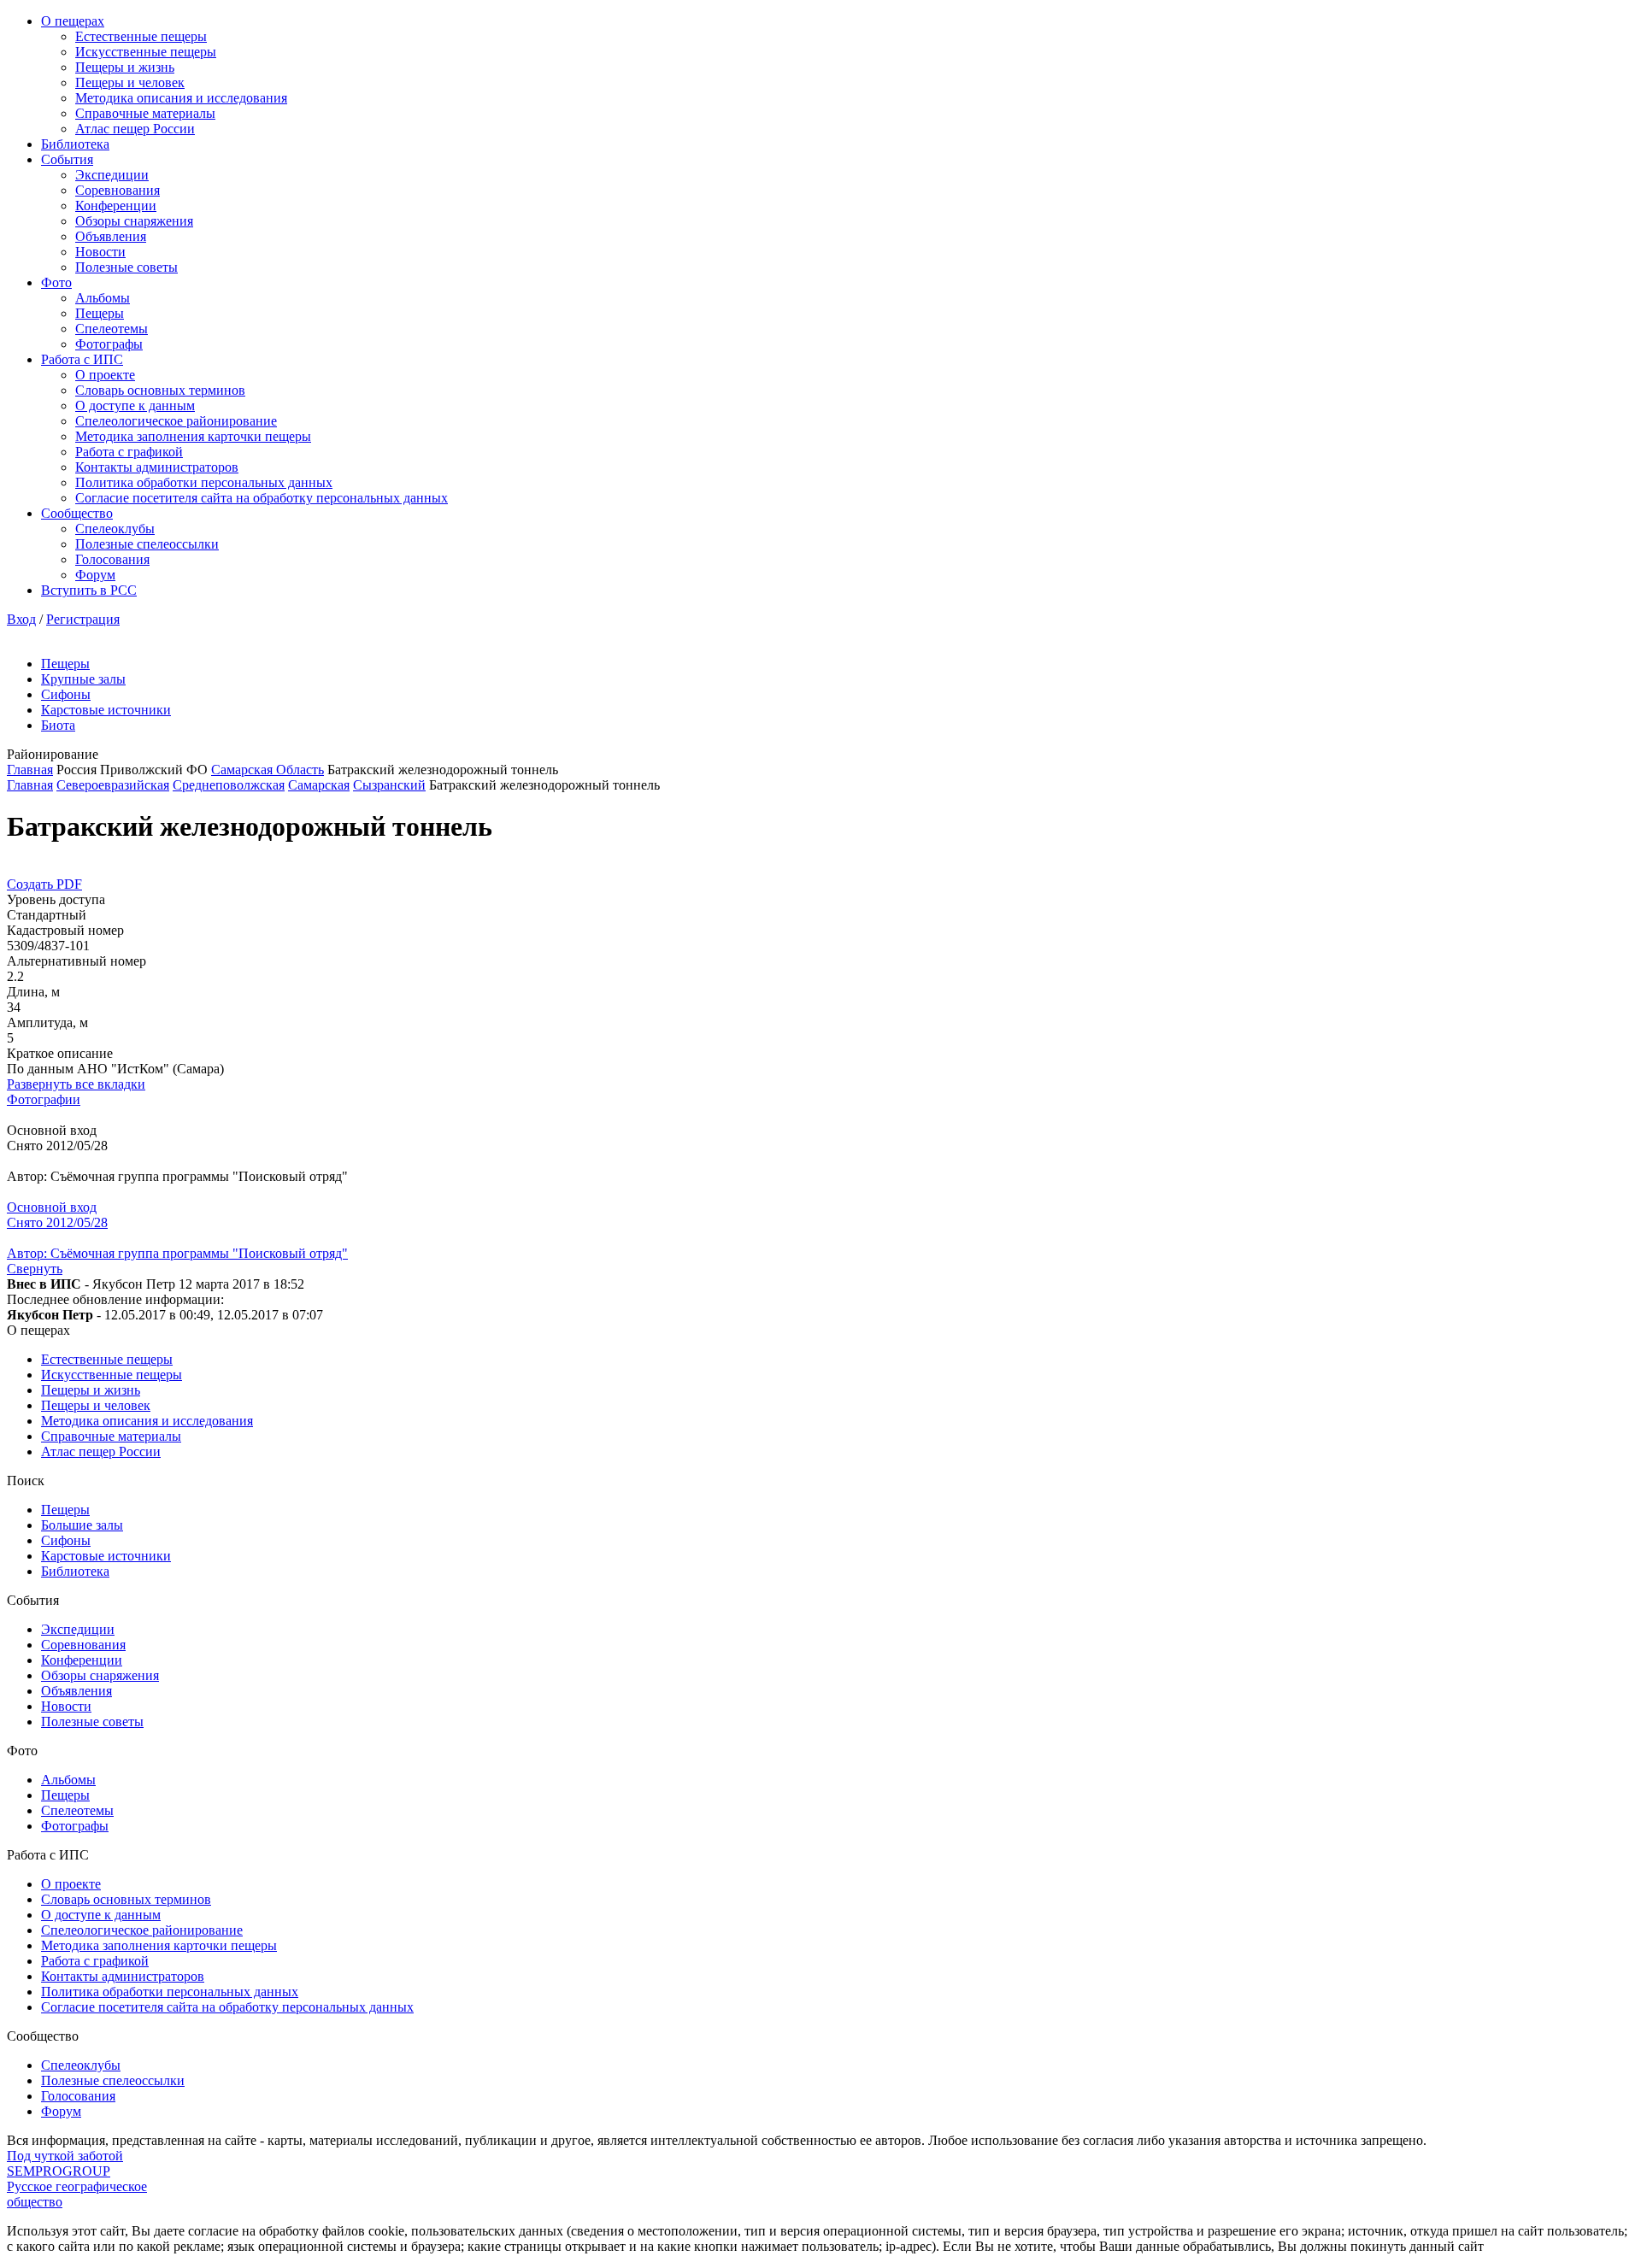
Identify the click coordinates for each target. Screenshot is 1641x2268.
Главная (30, 770)
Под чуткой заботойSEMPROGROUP (65, 2163)
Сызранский (389, 785)
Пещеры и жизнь (125, 67)
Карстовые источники (106, 710)
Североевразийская (113, 785)
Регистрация (83, 619)
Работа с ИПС (82, 359)
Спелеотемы (112, 329)
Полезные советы (126, 267)
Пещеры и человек (130, 82)
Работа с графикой (129, 452)
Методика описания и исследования (181, 98)
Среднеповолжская (229, 785)
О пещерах (73, 21)
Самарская (319, 785)
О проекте (105, 375)
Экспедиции (112, 175)
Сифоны (66, 694)
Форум (95, 575)
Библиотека (75, 144)
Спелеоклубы (115, 529)
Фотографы (109, 344)
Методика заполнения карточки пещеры (193, 436)
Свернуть (35, 1269)
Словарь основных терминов (160, 390)
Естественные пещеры (141, 36)
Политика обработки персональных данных (204, 482)
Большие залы (82, 1525)
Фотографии (44, 1099)
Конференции (116, 206)
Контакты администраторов (157, 467)
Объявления (111, 236)
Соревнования (118, 190)
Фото (56, 282)
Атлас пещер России (135, 129)
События (67, 159)
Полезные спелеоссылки (147, 544)
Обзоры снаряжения (134, 221)
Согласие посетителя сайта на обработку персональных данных (262, 498)
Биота (58, 725)
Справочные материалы (145, 113)
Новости (100, 252)
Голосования (112, 559)
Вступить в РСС (89, 590)
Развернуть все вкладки (76, 1084)
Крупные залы (83, 679)
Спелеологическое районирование (176, 421)
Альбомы (103, 298)
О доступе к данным (135, 405)
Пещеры (100, 313)
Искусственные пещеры (146, 52)
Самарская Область (268, 770)
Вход (21, 619)
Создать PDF (44, 884)
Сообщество (77, 513)
